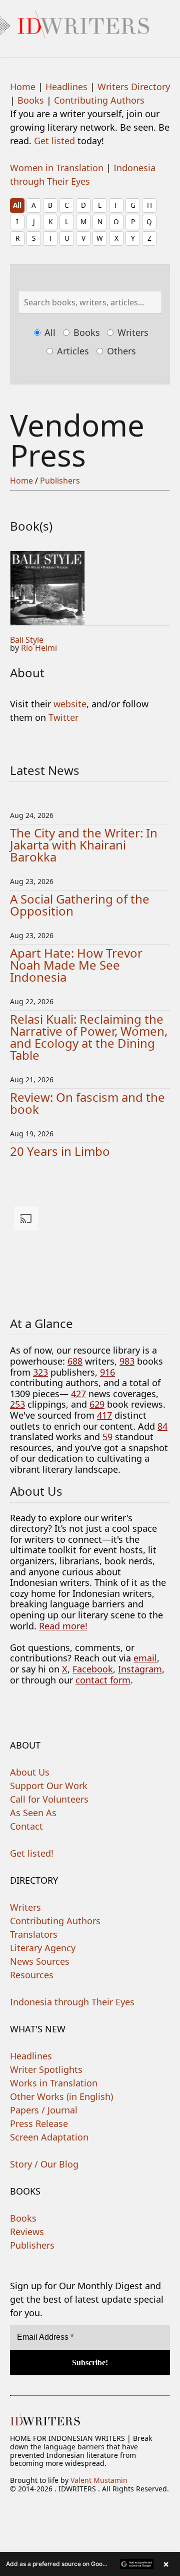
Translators (34, 1934)
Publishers (60, 481)
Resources (32, 1975)
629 (97, 1404)
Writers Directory (134, 87)
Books (31, 100)
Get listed (54, 141)
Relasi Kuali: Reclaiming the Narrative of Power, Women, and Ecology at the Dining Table (89, 1037)
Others (120, 351)
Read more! (63, 1626)
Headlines (66, 87)
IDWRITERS (90, 22)
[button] (90, 2564)
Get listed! (32, 1853)
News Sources (40, 1961)
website (70, 704)
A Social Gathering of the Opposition (80, 905)
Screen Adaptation (49, 2137)
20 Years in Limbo (60, 1151)
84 (162, 1426)
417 (104, 1415)
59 (107, 1437)
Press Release (39, 2123)
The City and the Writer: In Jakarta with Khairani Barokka (84, 845)
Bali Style (27, 640)
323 (40, 1372)
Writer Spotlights (46, 2069)
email (145, 1658)
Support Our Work (49, 1786)
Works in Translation (54, 2083)
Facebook (93, 1669)
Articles (72, 351)
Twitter (63, 717)
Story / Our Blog (44, 2164)
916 (107, 1372)
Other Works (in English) (61, 2096)
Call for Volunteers (49, 1799)
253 (17, 1404)
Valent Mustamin (99, 2480)
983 (127, 1361)
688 (75, 1361)
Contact (26, 1826)
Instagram (140, 1669)
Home (23, 87)
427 (78, 1394)
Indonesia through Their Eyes (72, 2002)
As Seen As (33, 1813)
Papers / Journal (44, 2110)
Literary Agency (43, 1948)
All (17, 205)
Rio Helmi (39, 648)
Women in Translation (57, 168)
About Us (30, 1772)
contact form (103, 1680)
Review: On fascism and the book (87, 1103)
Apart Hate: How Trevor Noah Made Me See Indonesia (76, 965)
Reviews (27, 2232)
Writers (132, 332)
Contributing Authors (99, 100)
